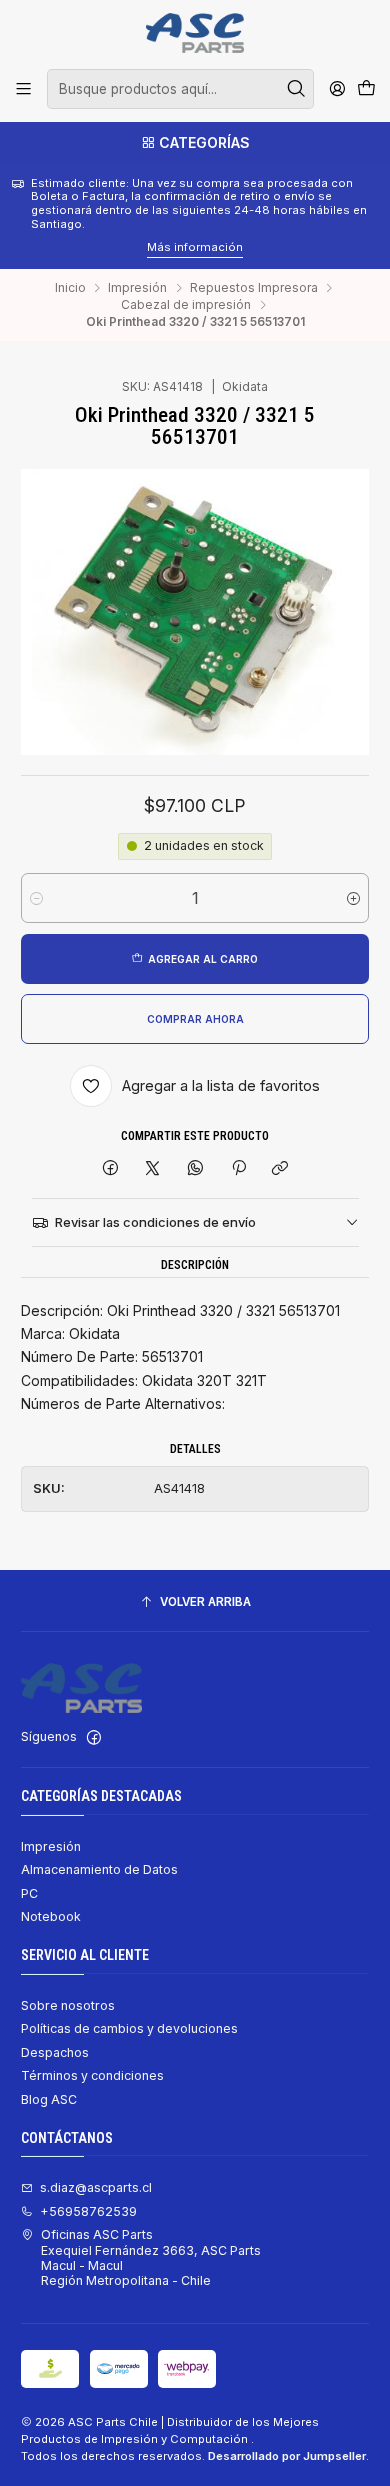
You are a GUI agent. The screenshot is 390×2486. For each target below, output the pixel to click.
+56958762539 (88, 2211)
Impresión (137, 288)
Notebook (51, 1916)
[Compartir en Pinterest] (238, 1168)
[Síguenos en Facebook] (94, 1738)
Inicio (70, 288)
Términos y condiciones (92, 2075)
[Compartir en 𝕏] (153, 1168)
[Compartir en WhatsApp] (196, 1168)
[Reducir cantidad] (36, 898)
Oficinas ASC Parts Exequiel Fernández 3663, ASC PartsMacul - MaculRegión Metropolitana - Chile (151, 2257)
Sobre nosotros (68, 2005)
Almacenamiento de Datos (99, 1869)
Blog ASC (49, 2099)
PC (29, 1893)
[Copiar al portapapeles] (280, 1168)
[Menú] (24, 89)
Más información (100, 247)
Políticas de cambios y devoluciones (129, 2028)
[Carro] (366, 89)
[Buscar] (297, 89)
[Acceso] (337, 89)
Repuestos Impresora (254, 288)
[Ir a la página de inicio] (194, 33)
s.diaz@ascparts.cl (96, 2187)
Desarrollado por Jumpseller (287, 2456)
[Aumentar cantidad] (353, 898)
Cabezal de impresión (186, 305)
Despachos (55, 2052)
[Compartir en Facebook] (111, 1168)
